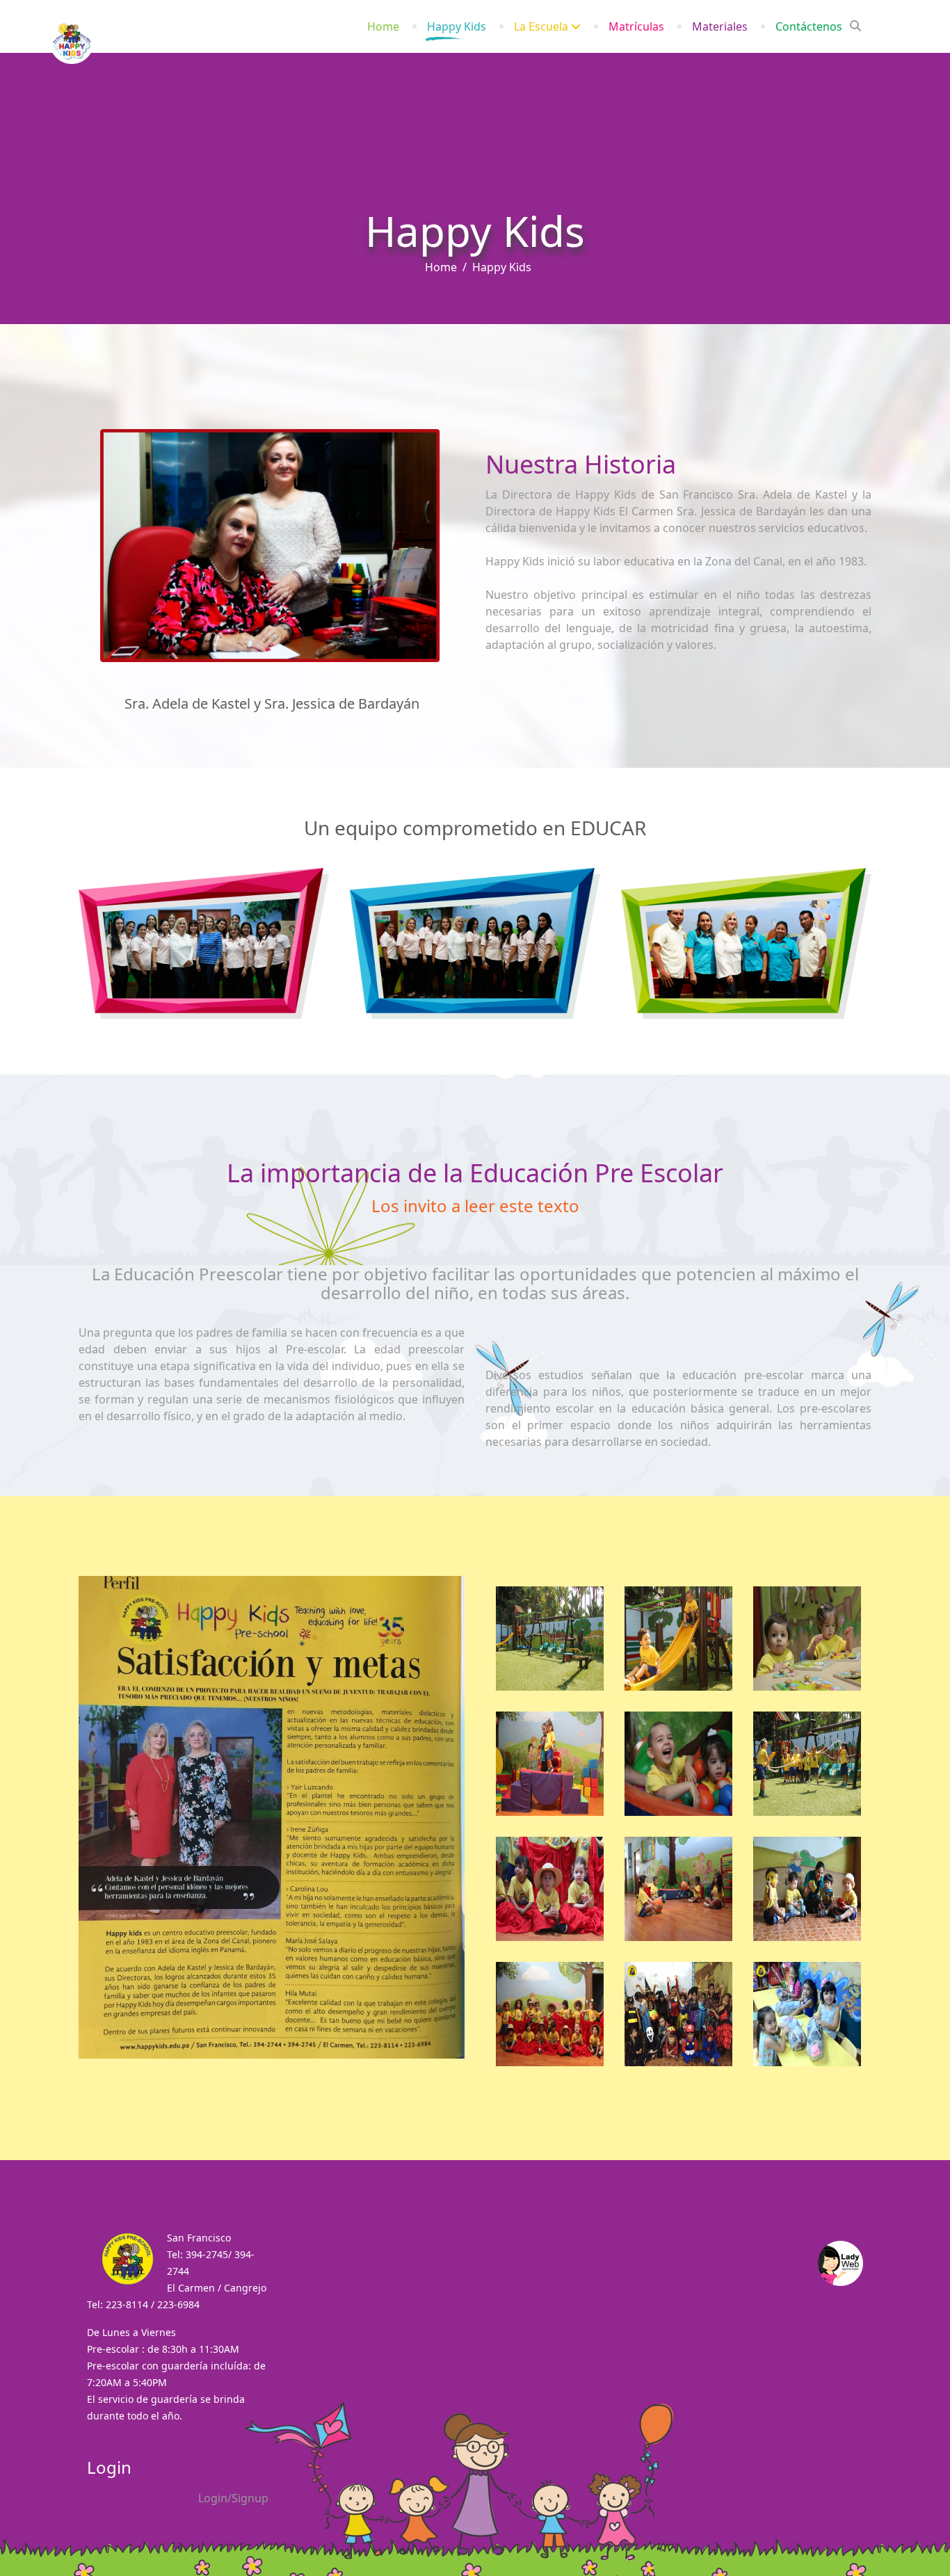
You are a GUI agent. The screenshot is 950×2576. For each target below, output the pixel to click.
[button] (227, 2498)
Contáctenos (809, 26)
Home (383, 26)
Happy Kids (457, 26)
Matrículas (636, 26)
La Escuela (541, 26)
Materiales (720, 26)
